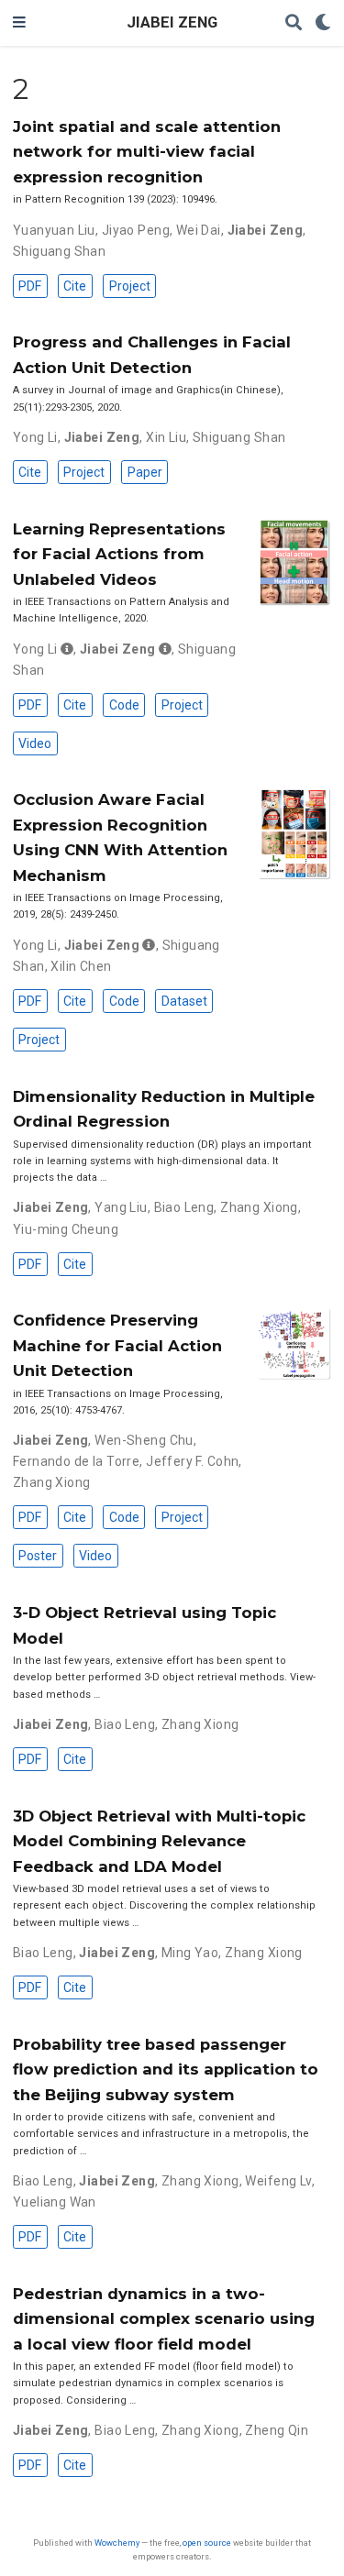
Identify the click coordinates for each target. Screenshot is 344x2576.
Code (124, 705)
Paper (145, 472)
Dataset (184, 1001)
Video (35, 743)
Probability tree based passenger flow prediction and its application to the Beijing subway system (166, 2070)
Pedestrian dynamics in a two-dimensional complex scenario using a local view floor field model (164, 2319)
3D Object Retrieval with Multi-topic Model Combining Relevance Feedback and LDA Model (159, 1841)
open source (207, 2543)
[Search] (294, 23)
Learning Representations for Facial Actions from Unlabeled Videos (119, 554)
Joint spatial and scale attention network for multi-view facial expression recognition (147, 152)
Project (130, 286)
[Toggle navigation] (19, 23)
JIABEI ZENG (172, 22)
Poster (38, 1556)
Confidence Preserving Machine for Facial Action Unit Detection (117, 1345)
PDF (30, 286)
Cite (75, 286)
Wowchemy (117, 2543)
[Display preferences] (323, 23)
